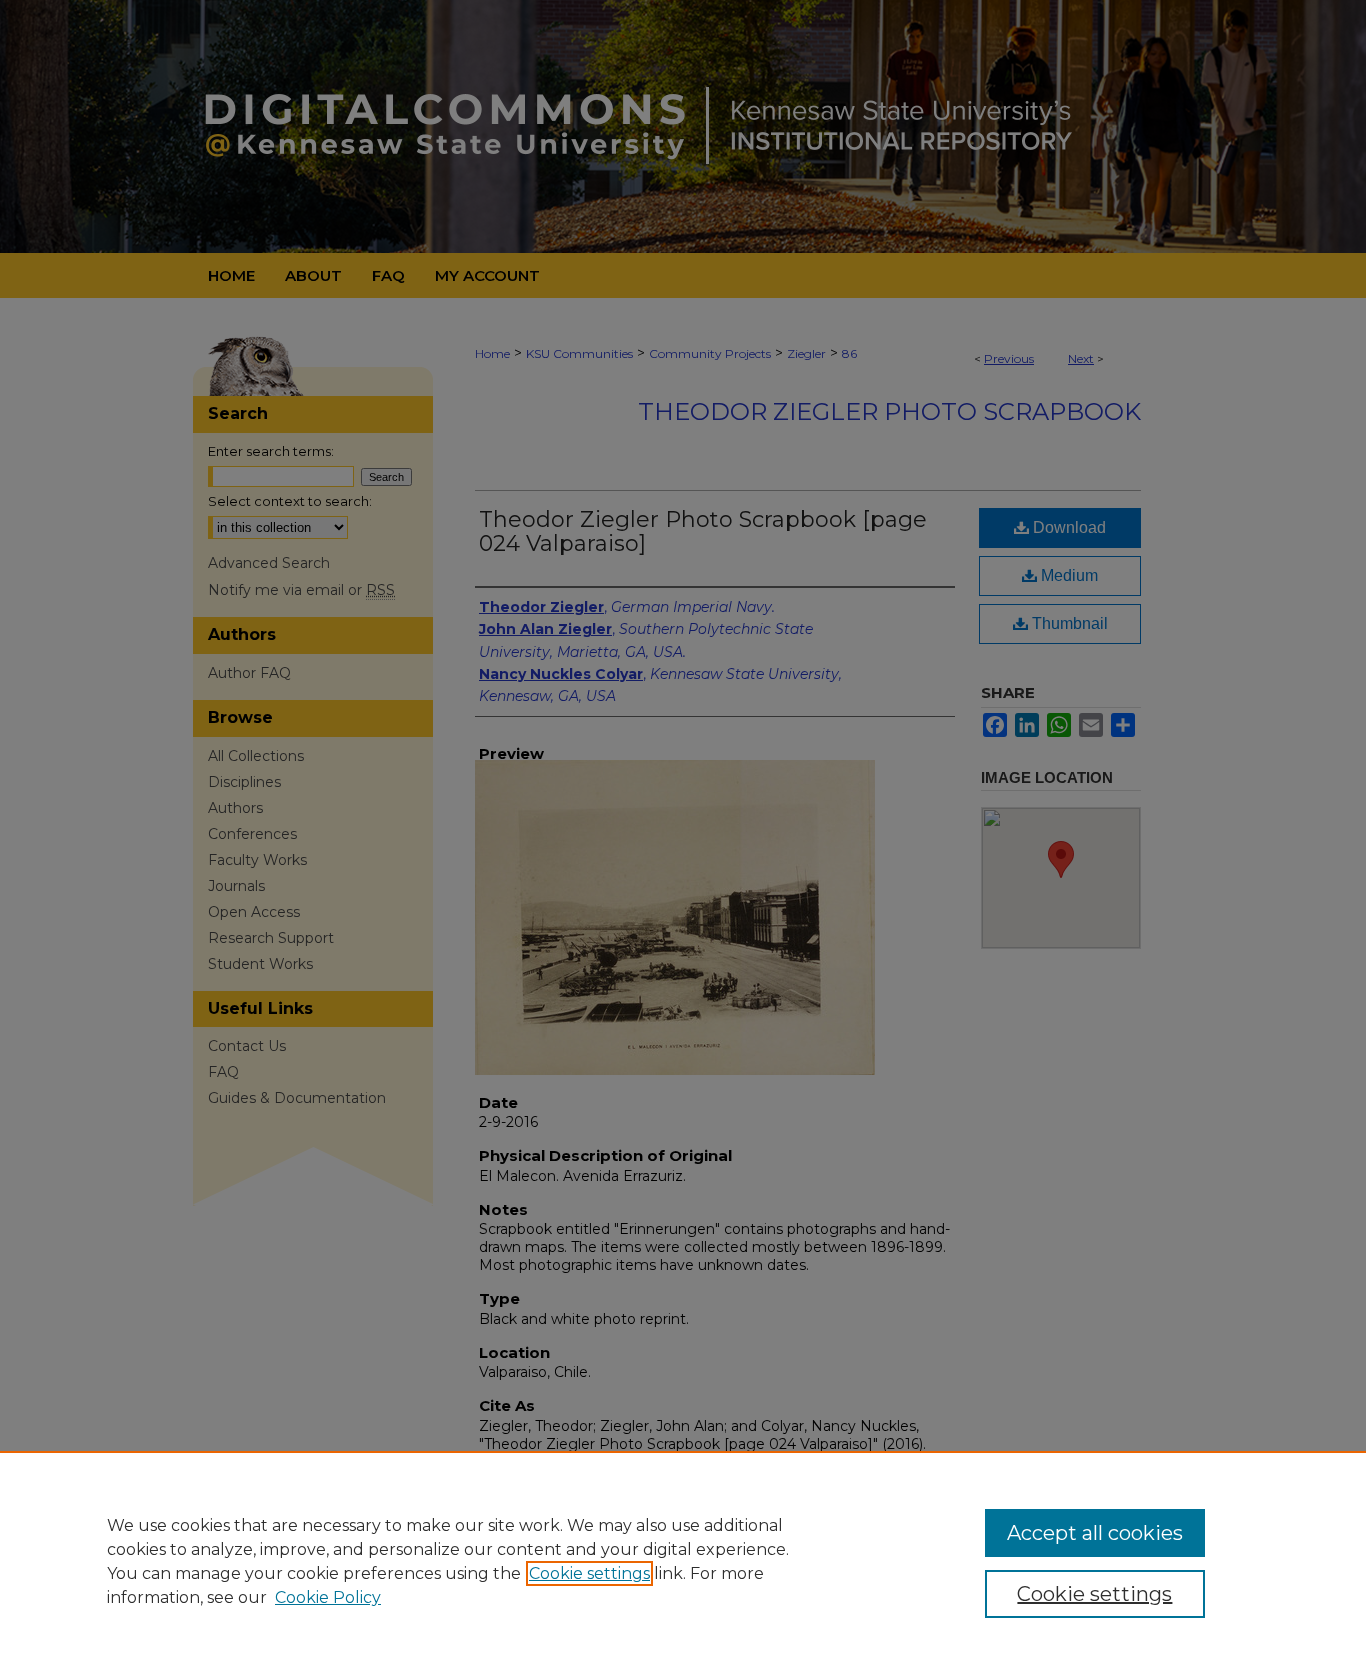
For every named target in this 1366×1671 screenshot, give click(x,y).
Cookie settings (589, 1573)
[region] (683, 1561)
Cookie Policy (328, 1597)
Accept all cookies (1095, 1533)
